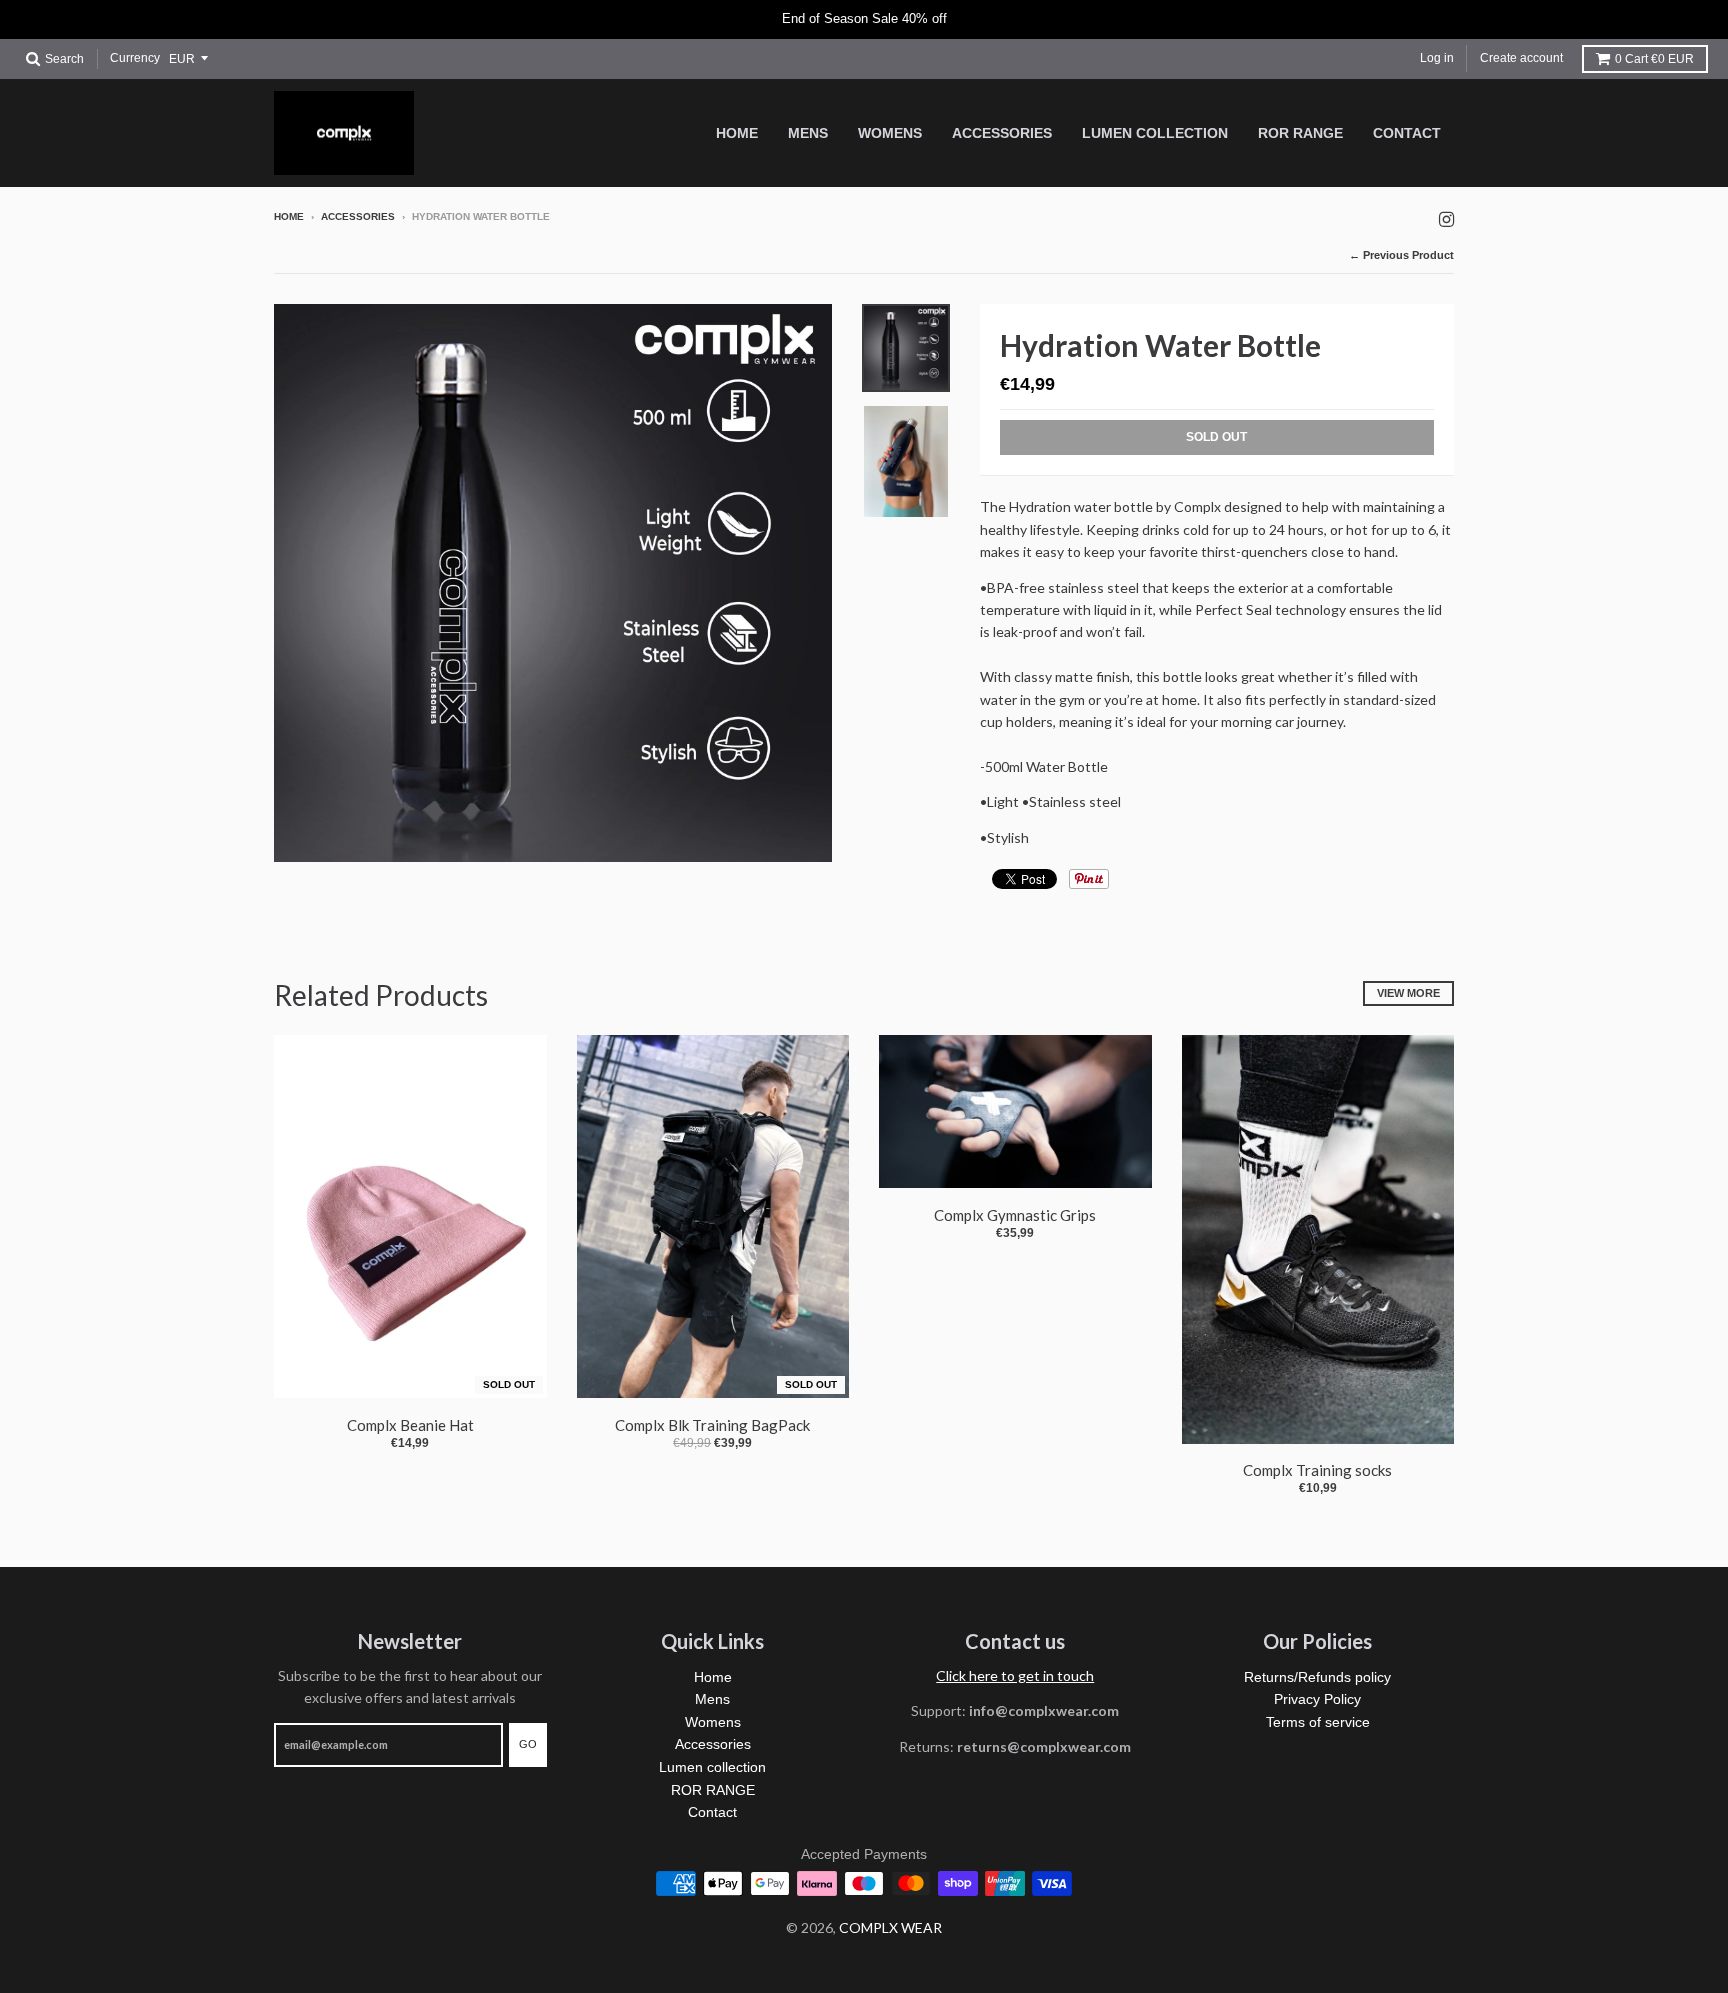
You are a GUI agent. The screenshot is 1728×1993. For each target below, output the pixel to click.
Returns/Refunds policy (1317, 1677)
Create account (1521, 58)
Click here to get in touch (1015, 1675)
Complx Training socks (1317, 1470)
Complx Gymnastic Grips (1015, 1215)
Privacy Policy (1317, 1699)
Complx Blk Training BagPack (712, 1425)
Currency (135, 58)
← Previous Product (1401, 255)
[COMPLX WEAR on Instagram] (1446, 218)
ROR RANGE (713, 1790)
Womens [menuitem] (890, 133)
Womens (713, 1722)
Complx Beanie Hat (410, 1425)
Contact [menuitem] (1407, 133)
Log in (1437, 58)
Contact (712, 1812)
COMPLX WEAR (890, 1927)
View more (1408, 993)
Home (289, 216)
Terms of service (1318, 1722)
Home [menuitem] (737, 133)
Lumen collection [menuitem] (1155, 133)
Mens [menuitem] (808, 133)
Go (528, 1744)
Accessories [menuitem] (1002, 133)
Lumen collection (712, 1767)
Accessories (358, 216)
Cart (1654, 59)
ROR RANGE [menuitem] (1300, 133)
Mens (712, 1699)
